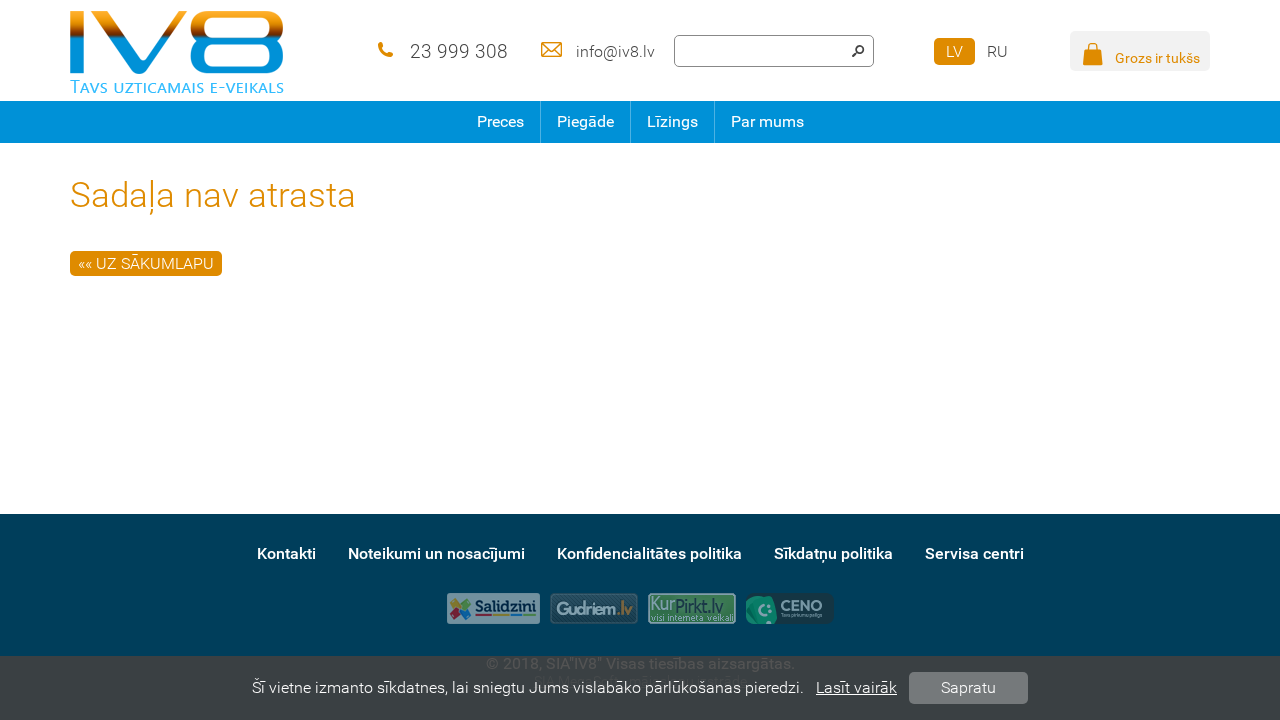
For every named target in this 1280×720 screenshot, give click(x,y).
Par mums (767, 121)
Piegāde (585, 121)
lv (954, 51)
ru (997, 51)
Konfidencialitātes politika (649, 553)
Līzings (672, 121)
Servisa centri (974, 553)
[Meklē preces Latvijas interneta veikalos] (692, 608)
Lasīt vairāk (856, 687)
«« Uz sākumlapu (146, 263)
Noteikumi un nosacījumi (436, 553)
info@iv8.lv (615, 51)
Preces (500, 121)
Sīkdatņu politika (833, 553)
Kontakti (286, 553)
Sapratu (968, 687)
